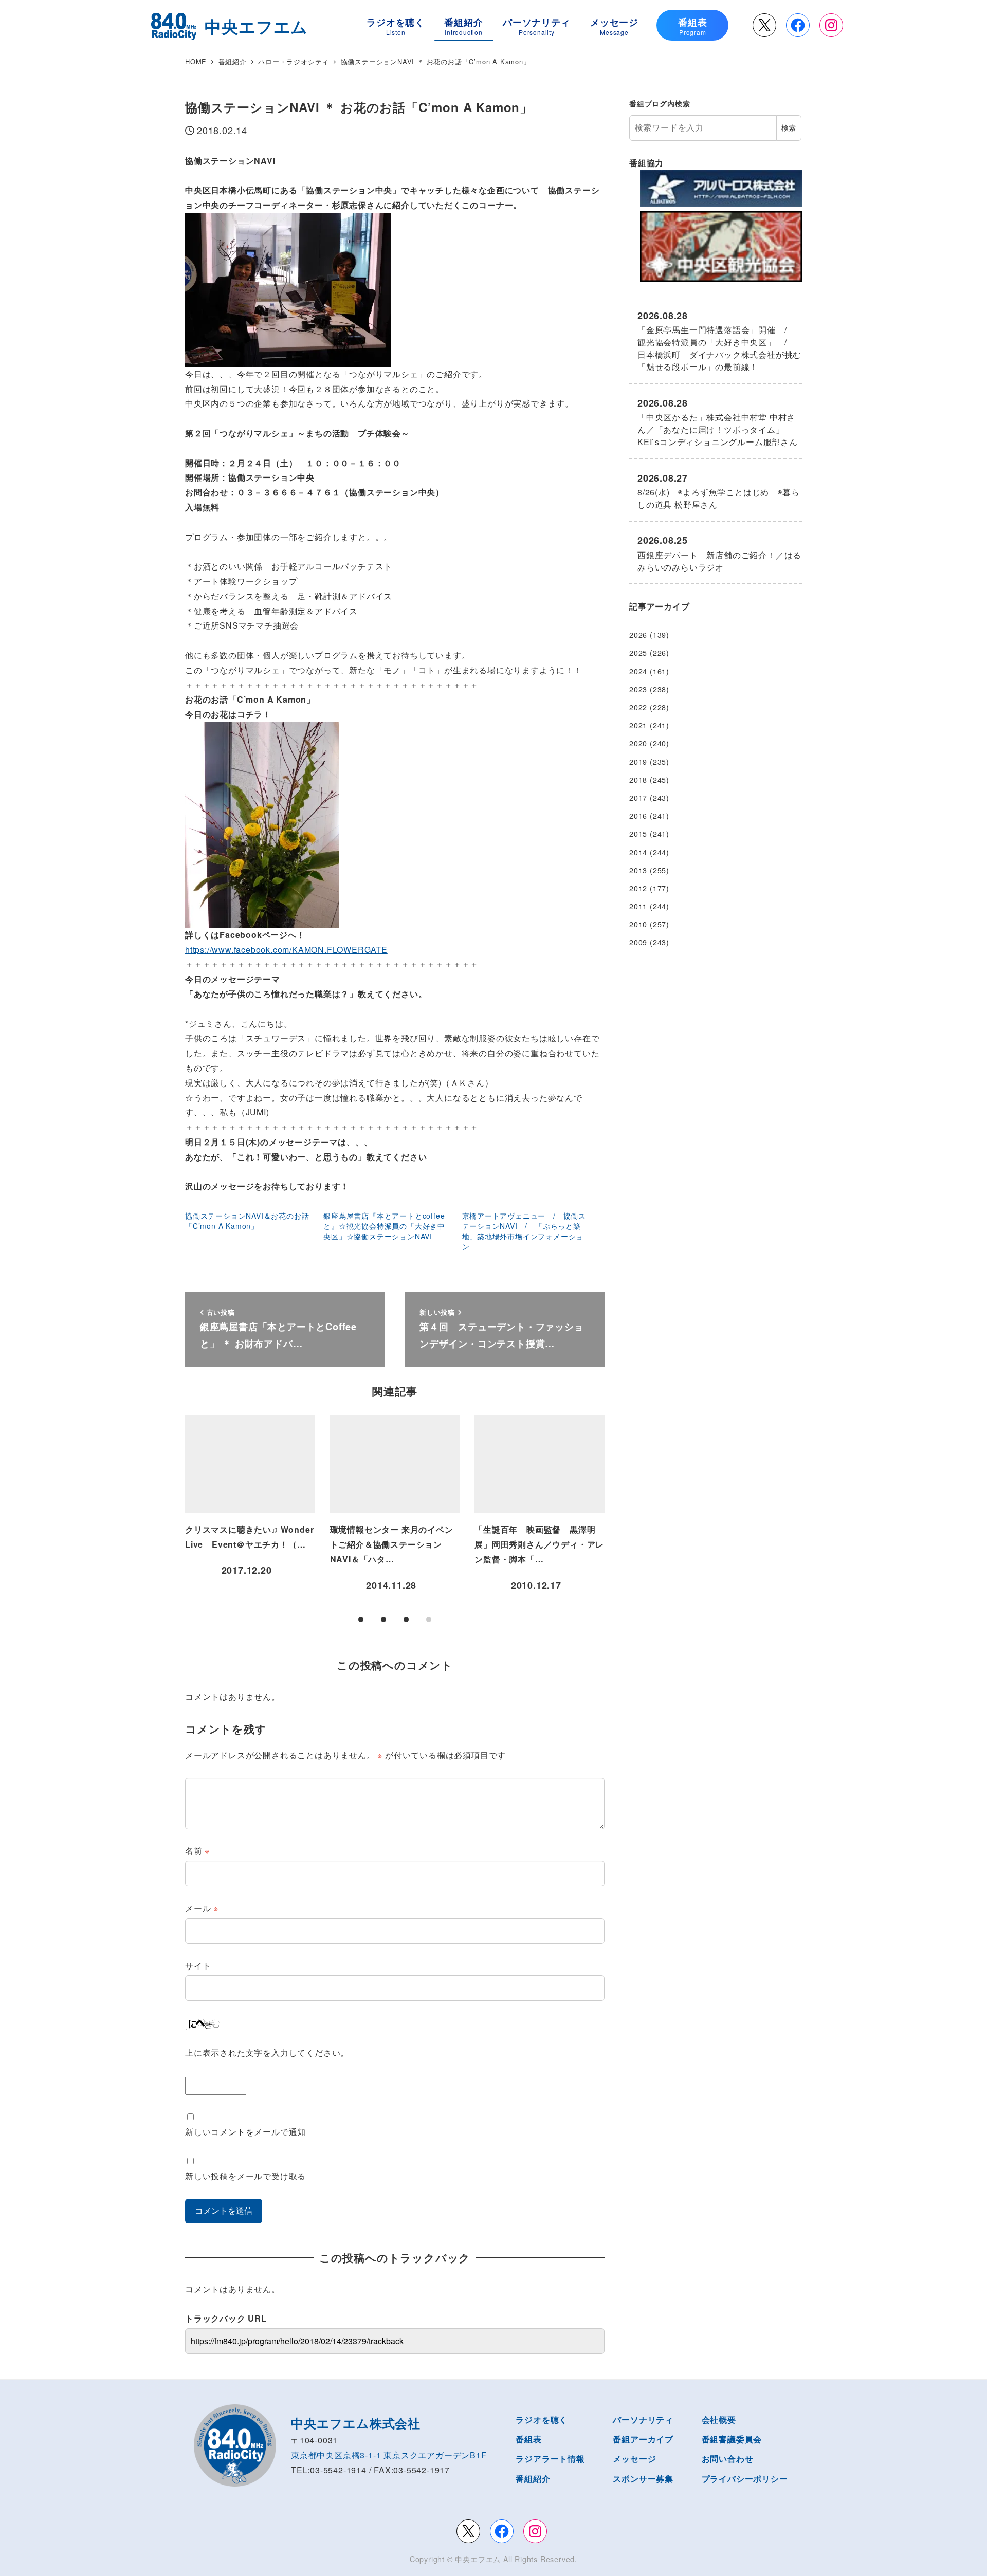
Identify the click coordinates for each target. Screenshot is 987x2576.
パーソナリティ (643, 2419)
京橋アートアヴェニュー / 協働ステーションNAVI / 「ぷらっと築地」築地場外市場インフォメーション (524, 1231)
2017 (638, 798)
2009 (638, 942)
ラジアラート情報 (550, 2459)
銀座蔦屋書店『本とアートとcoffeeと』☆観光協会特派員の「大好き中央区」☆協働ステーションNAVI (384, 1226)
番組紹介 (533, 2479)
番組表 (528, 2439)
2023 (638, 689)
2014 (638, 852)
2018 (638, 780)
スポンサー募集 (643, 2479)
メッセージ (634, 2459)
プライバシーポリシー (745, 2479)
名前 (197, 1851)
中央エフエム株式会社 (356, 2423)
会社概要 (719, 2419)
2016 (638, 816)
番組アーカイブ (643, 2439)
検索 (789, 127)
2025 (638, 653)
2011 (638, 906)
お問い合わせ (728, 2459)
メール (202, 1908)
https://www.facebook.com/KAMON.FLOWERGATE (286, 950)
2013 (638, 870)
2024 (638, 671)
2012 (638, 888)
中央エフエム (478, 2559)
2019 (638, 762)
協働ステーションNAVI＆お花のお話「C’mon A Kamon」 (247, 1221)
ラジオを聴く (542, 2419)
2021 (638, 725)
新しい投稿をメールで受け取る (245, 2176)
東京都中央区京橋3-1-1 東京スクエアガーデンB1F (389, 2455)
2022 (638, 707)
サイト (198, 1966)
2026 (638, 635)
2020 (638, 743)
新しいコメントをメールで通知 (245, 2132)
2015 (638, 834)
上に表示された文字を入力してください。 (267, 2053)
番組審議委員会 (732, 2439)
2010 (638, 924)
